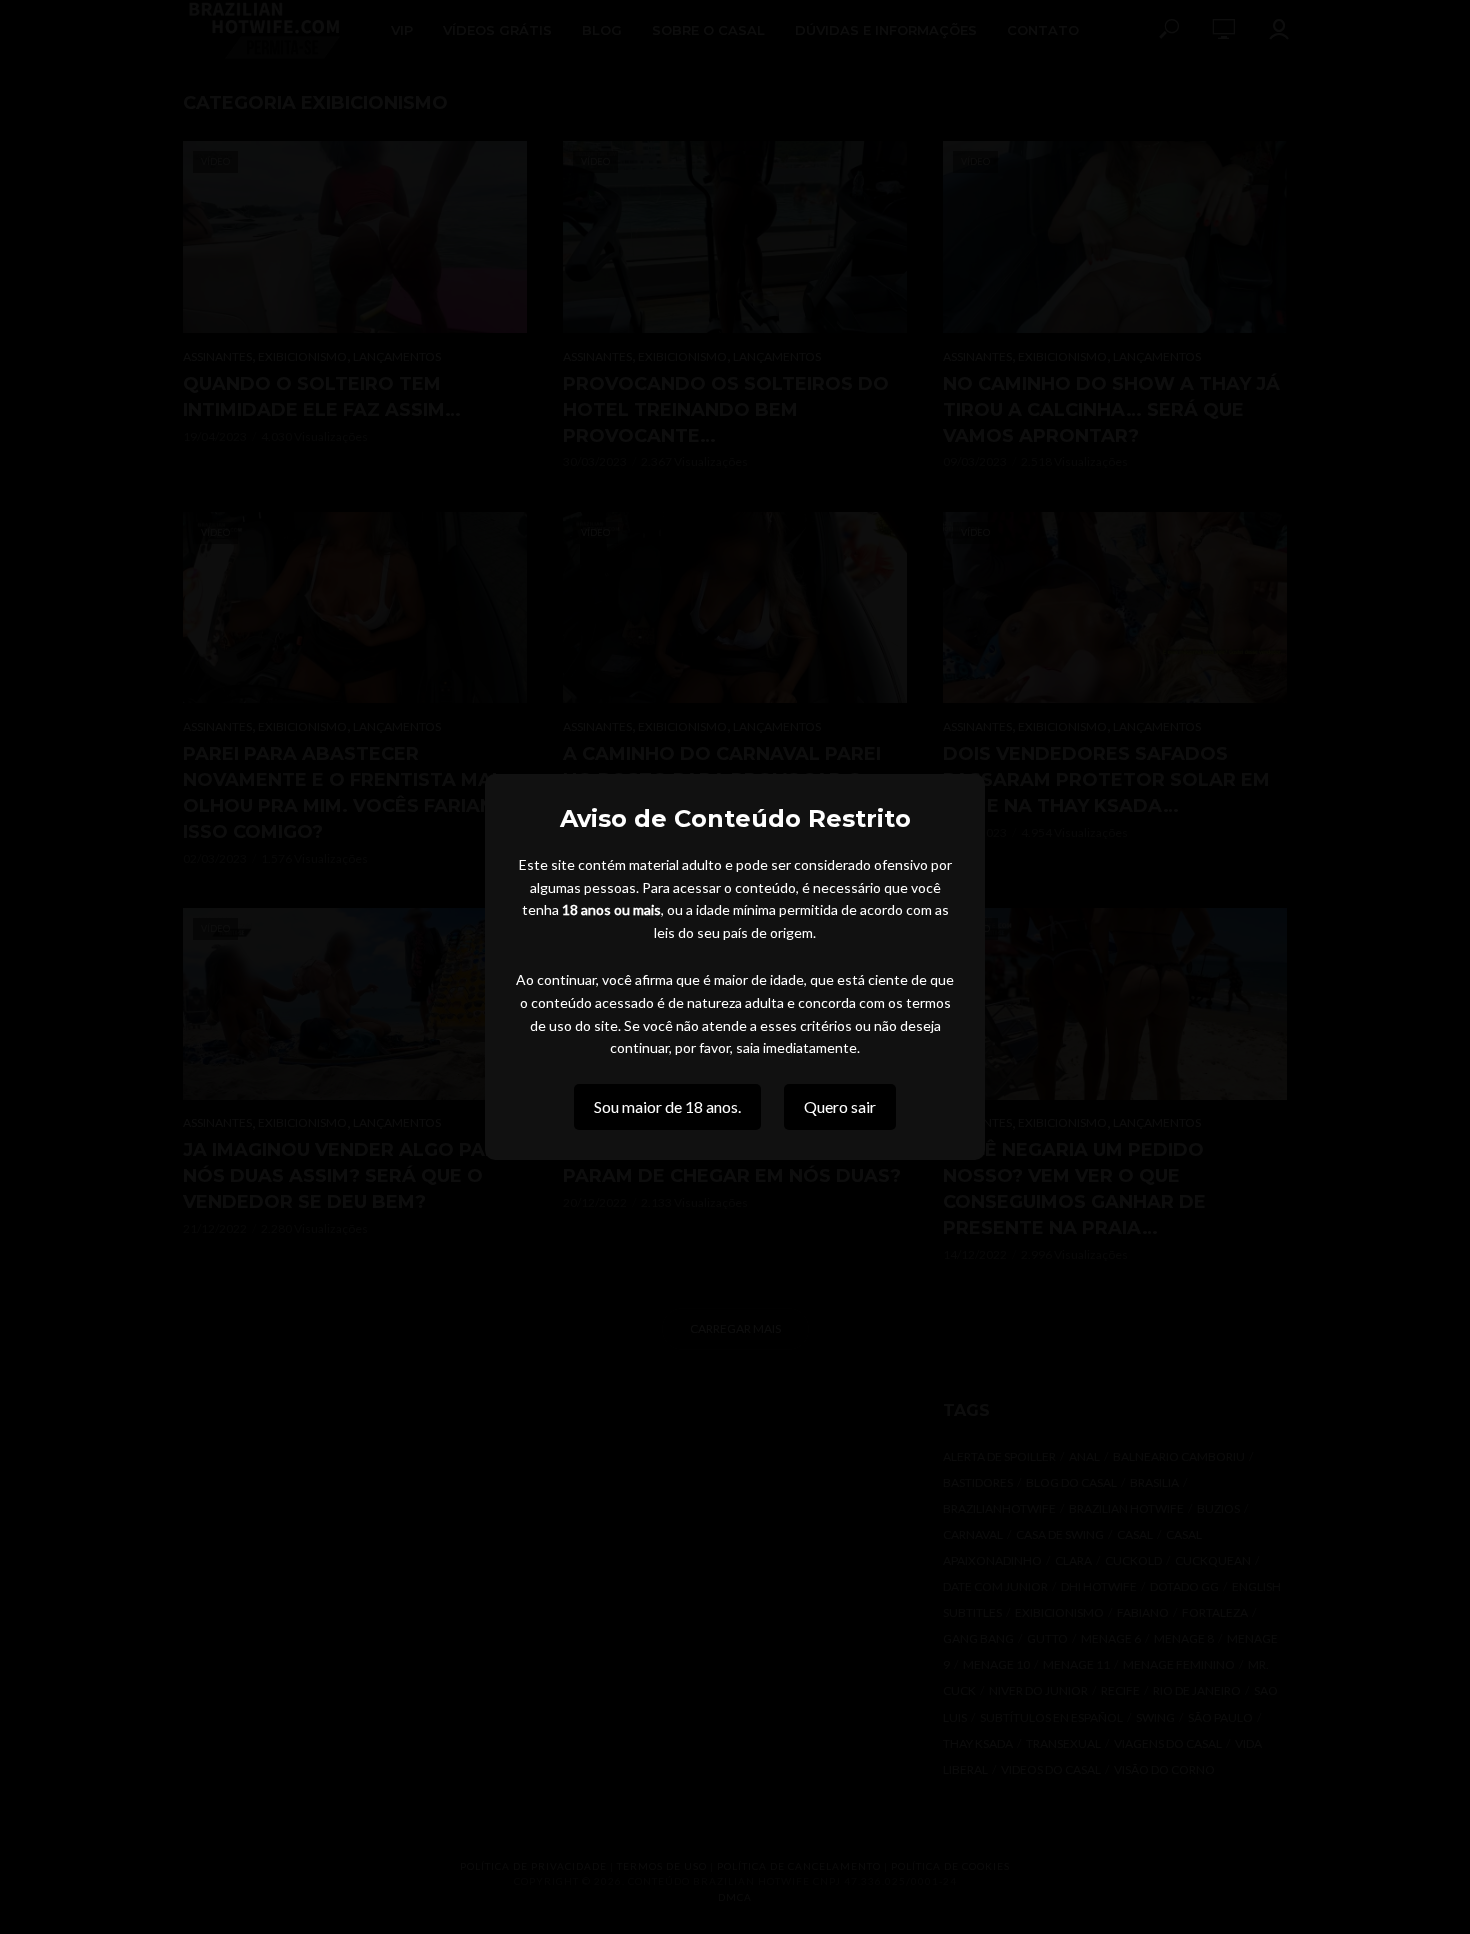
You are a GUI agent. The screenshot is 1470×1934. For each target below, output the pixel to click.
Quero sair (840, 1106)
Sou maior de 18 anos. (667, 1106)
